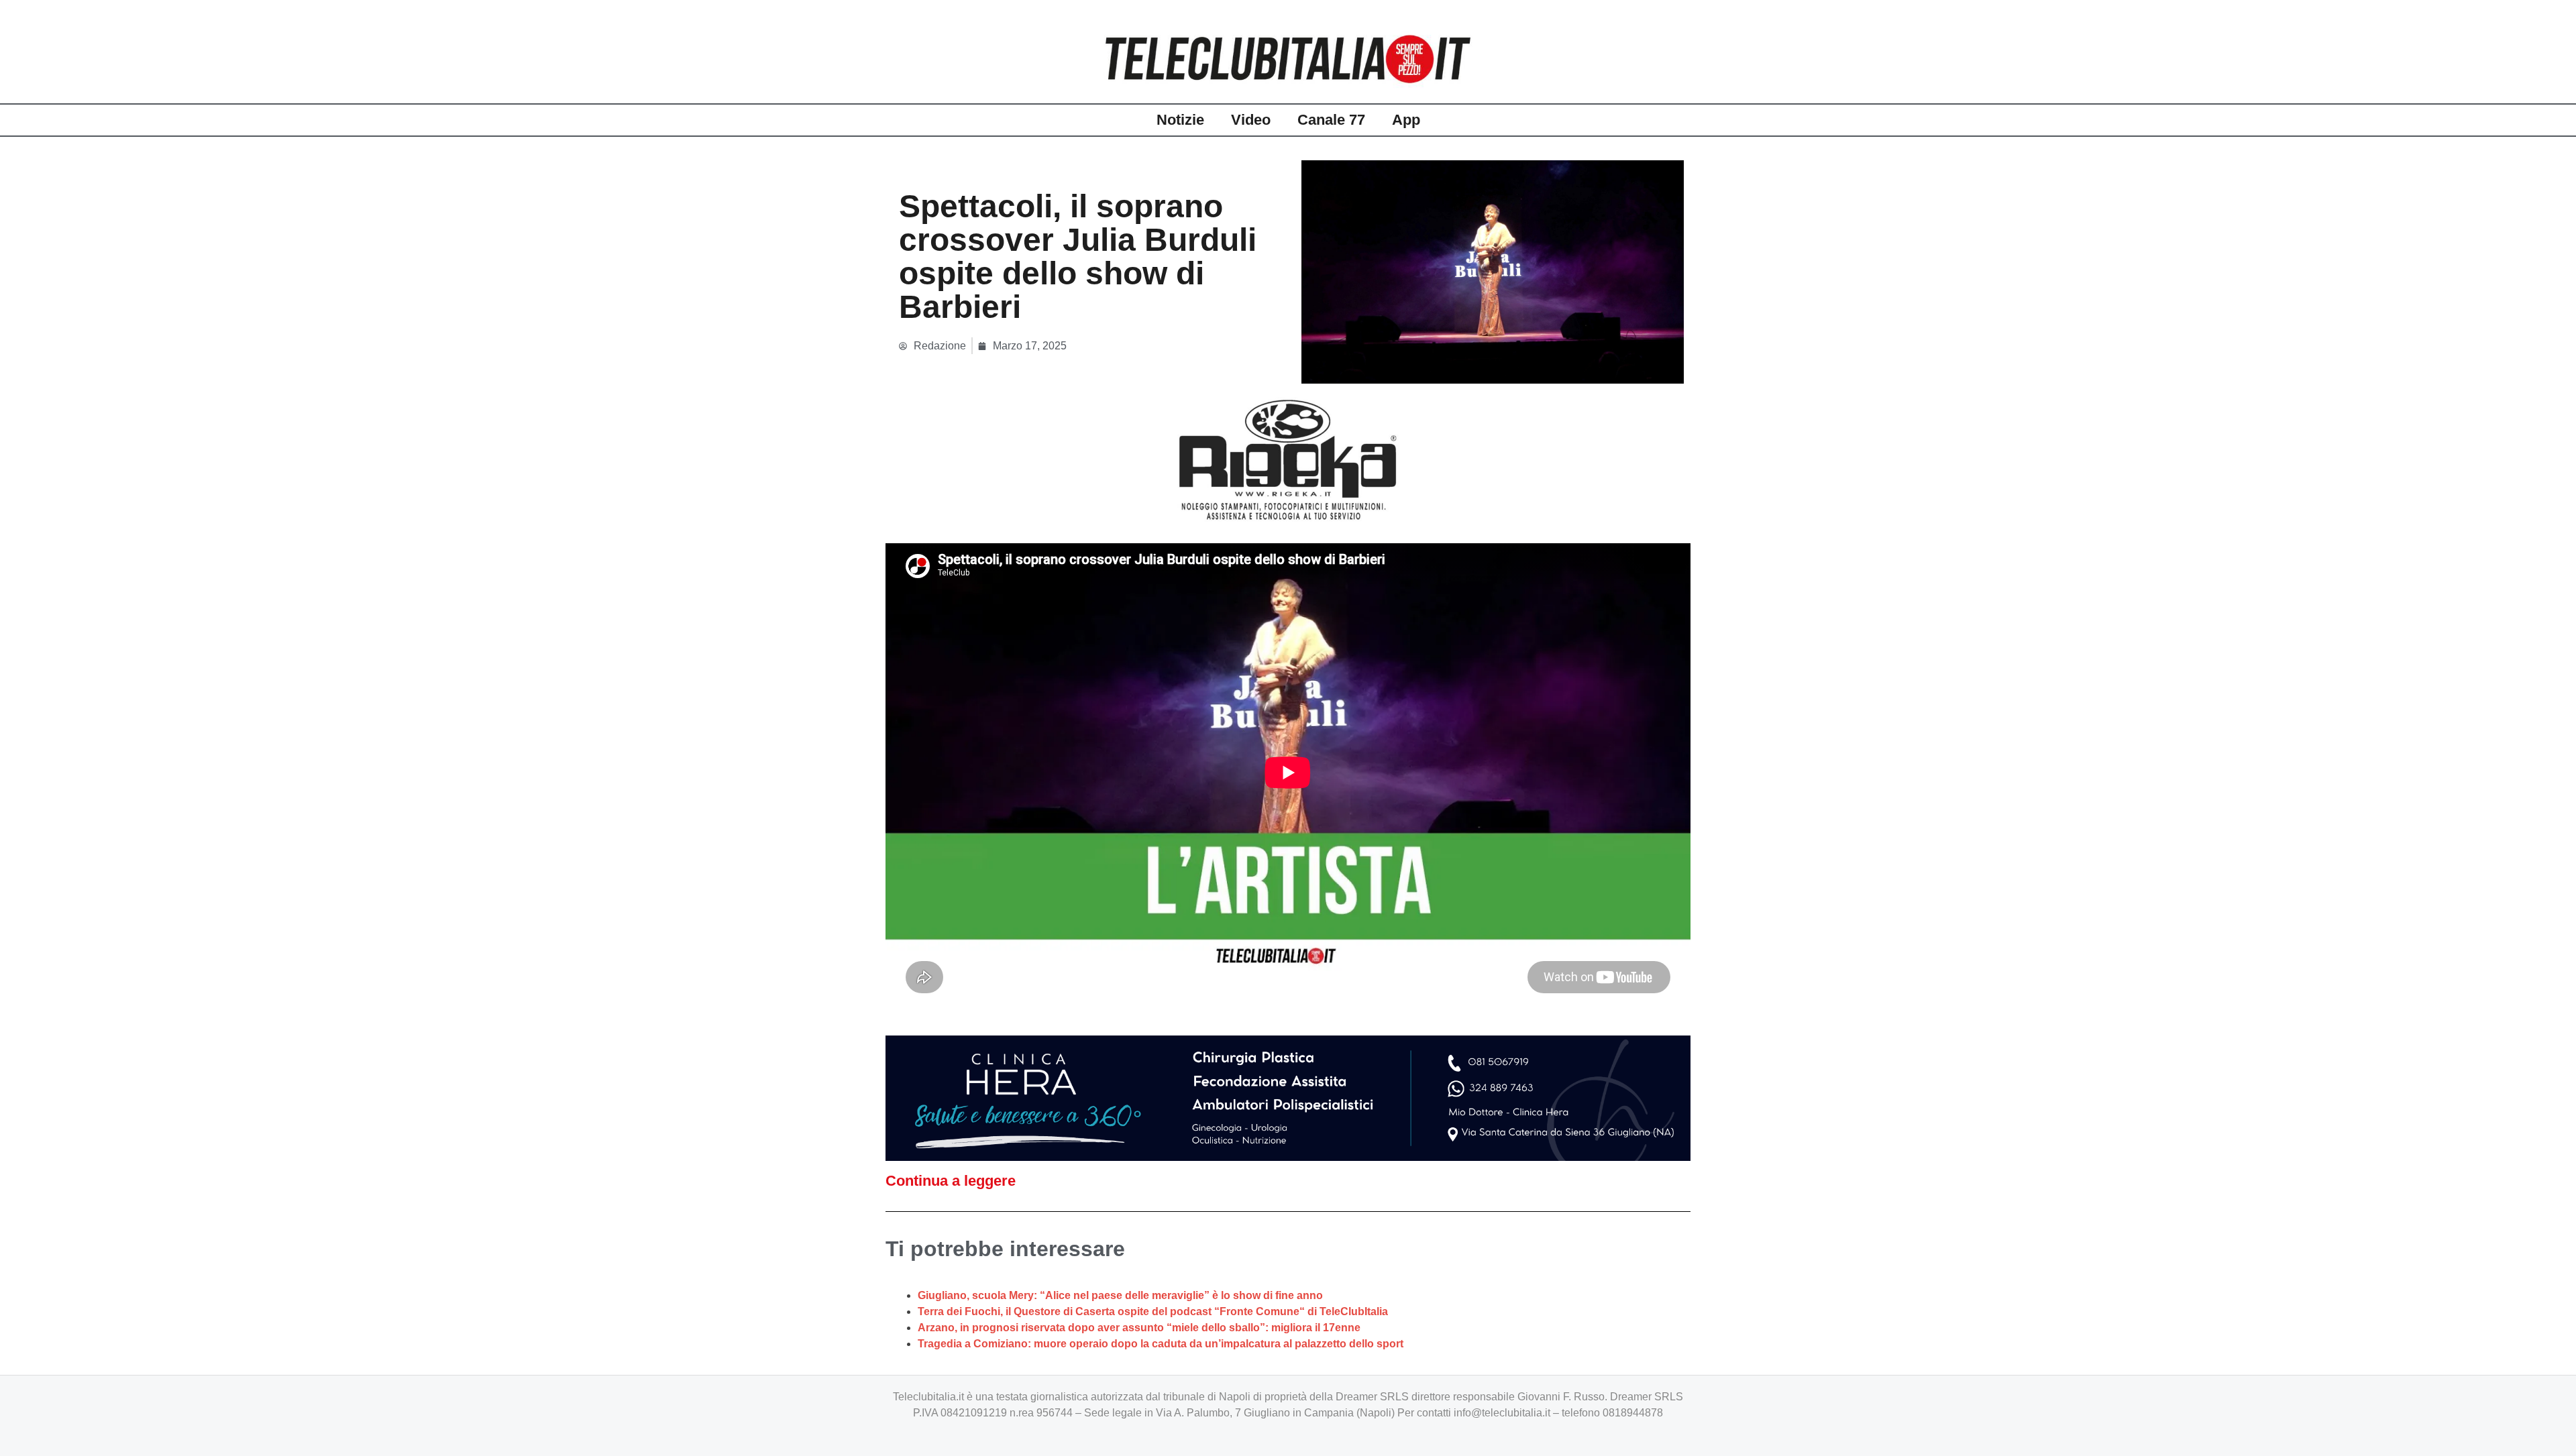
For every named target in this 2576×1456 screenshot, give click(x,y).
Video (1251, 120)
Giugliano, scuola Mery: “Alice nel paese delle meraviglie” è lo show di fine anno (1120, 1295)
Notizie (1180, 120)
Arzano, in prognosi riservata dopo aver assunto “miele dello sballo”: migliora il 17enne (1139, 1328)
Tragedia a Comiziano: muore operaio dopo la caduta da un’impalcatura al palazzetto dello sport (1161, 1344)
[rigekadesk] (1288, 459)
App (1406, 120)
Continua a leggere (951, 1181)
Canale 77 (1331, 120)
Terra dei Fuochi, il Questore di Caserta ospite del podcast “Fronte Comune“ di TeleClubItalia (1153, 1311)
